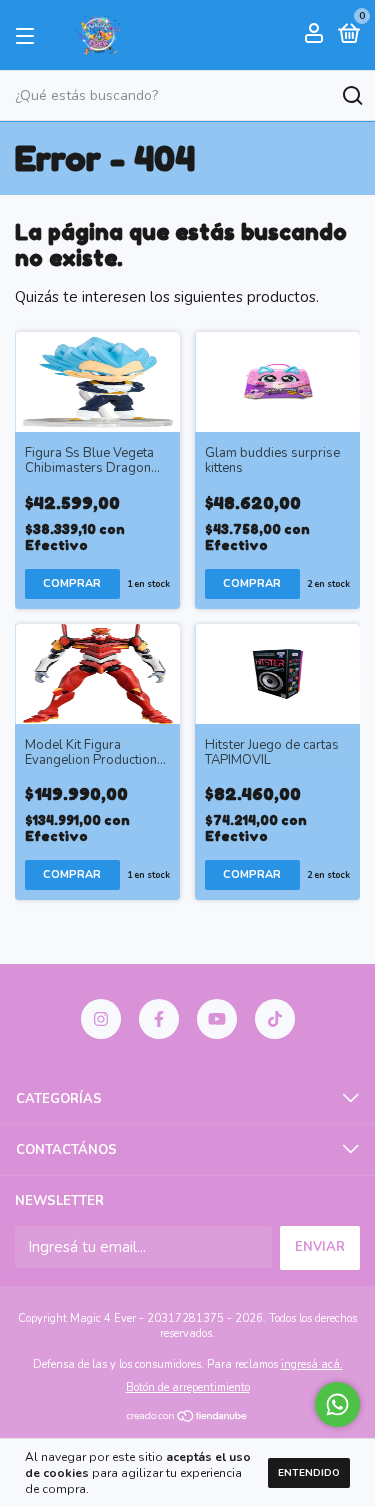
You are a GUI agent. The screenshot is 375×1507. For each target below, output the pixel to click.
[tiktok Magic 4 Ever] (275, 1019)
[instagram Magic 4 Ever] (101, 1019)
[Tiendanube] (187, 1418)
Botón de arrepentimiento (188, 1387)
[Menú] (28, 35)
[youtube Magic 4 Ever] (217, 1019)
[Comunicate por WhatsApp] (337, 1404)
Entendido (309, 1473)
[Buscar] (351, 96)
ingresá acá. (312, 1364)
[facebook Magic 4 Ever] (159, 1019)
